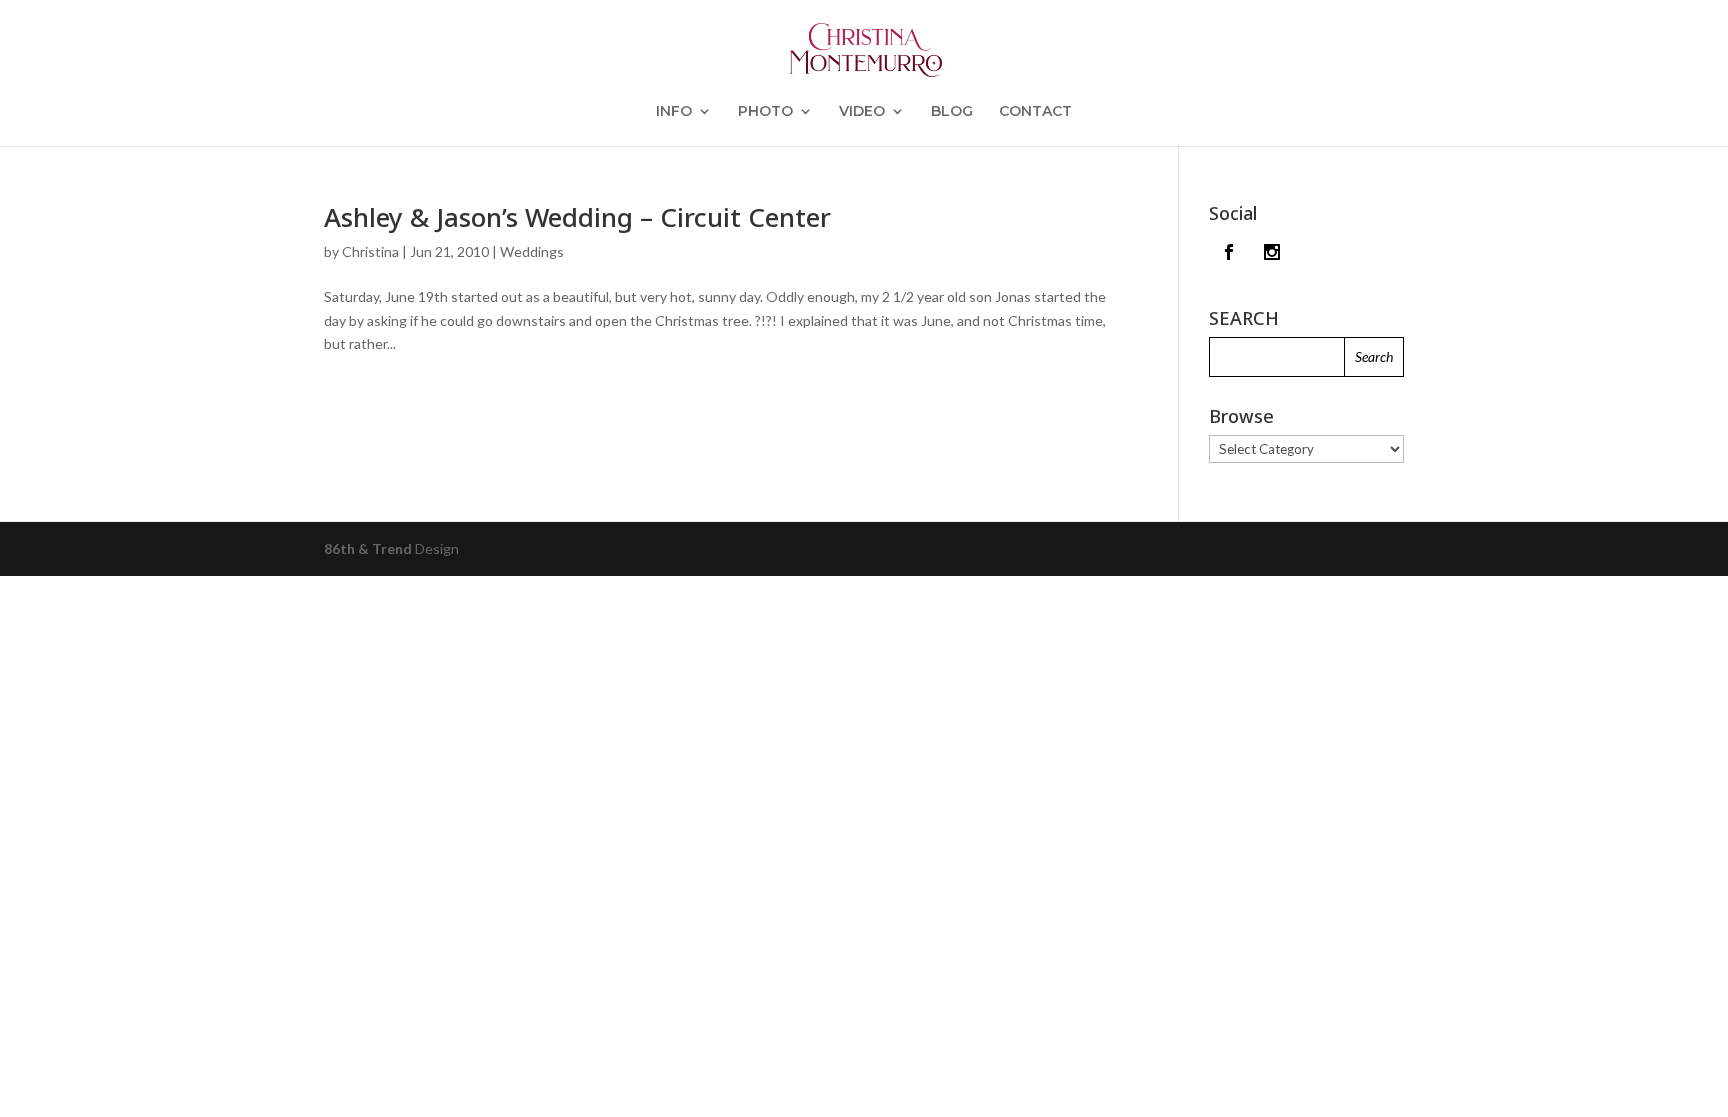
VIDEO (862, 112)
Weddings (532, 251)
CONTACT (1035, 112)
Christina (370, 251)
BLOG (952, 112)
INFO (674, 112)
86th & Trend (368, 548)
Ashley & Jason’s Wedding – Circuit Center (577, 217)
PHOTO (765, 112)
